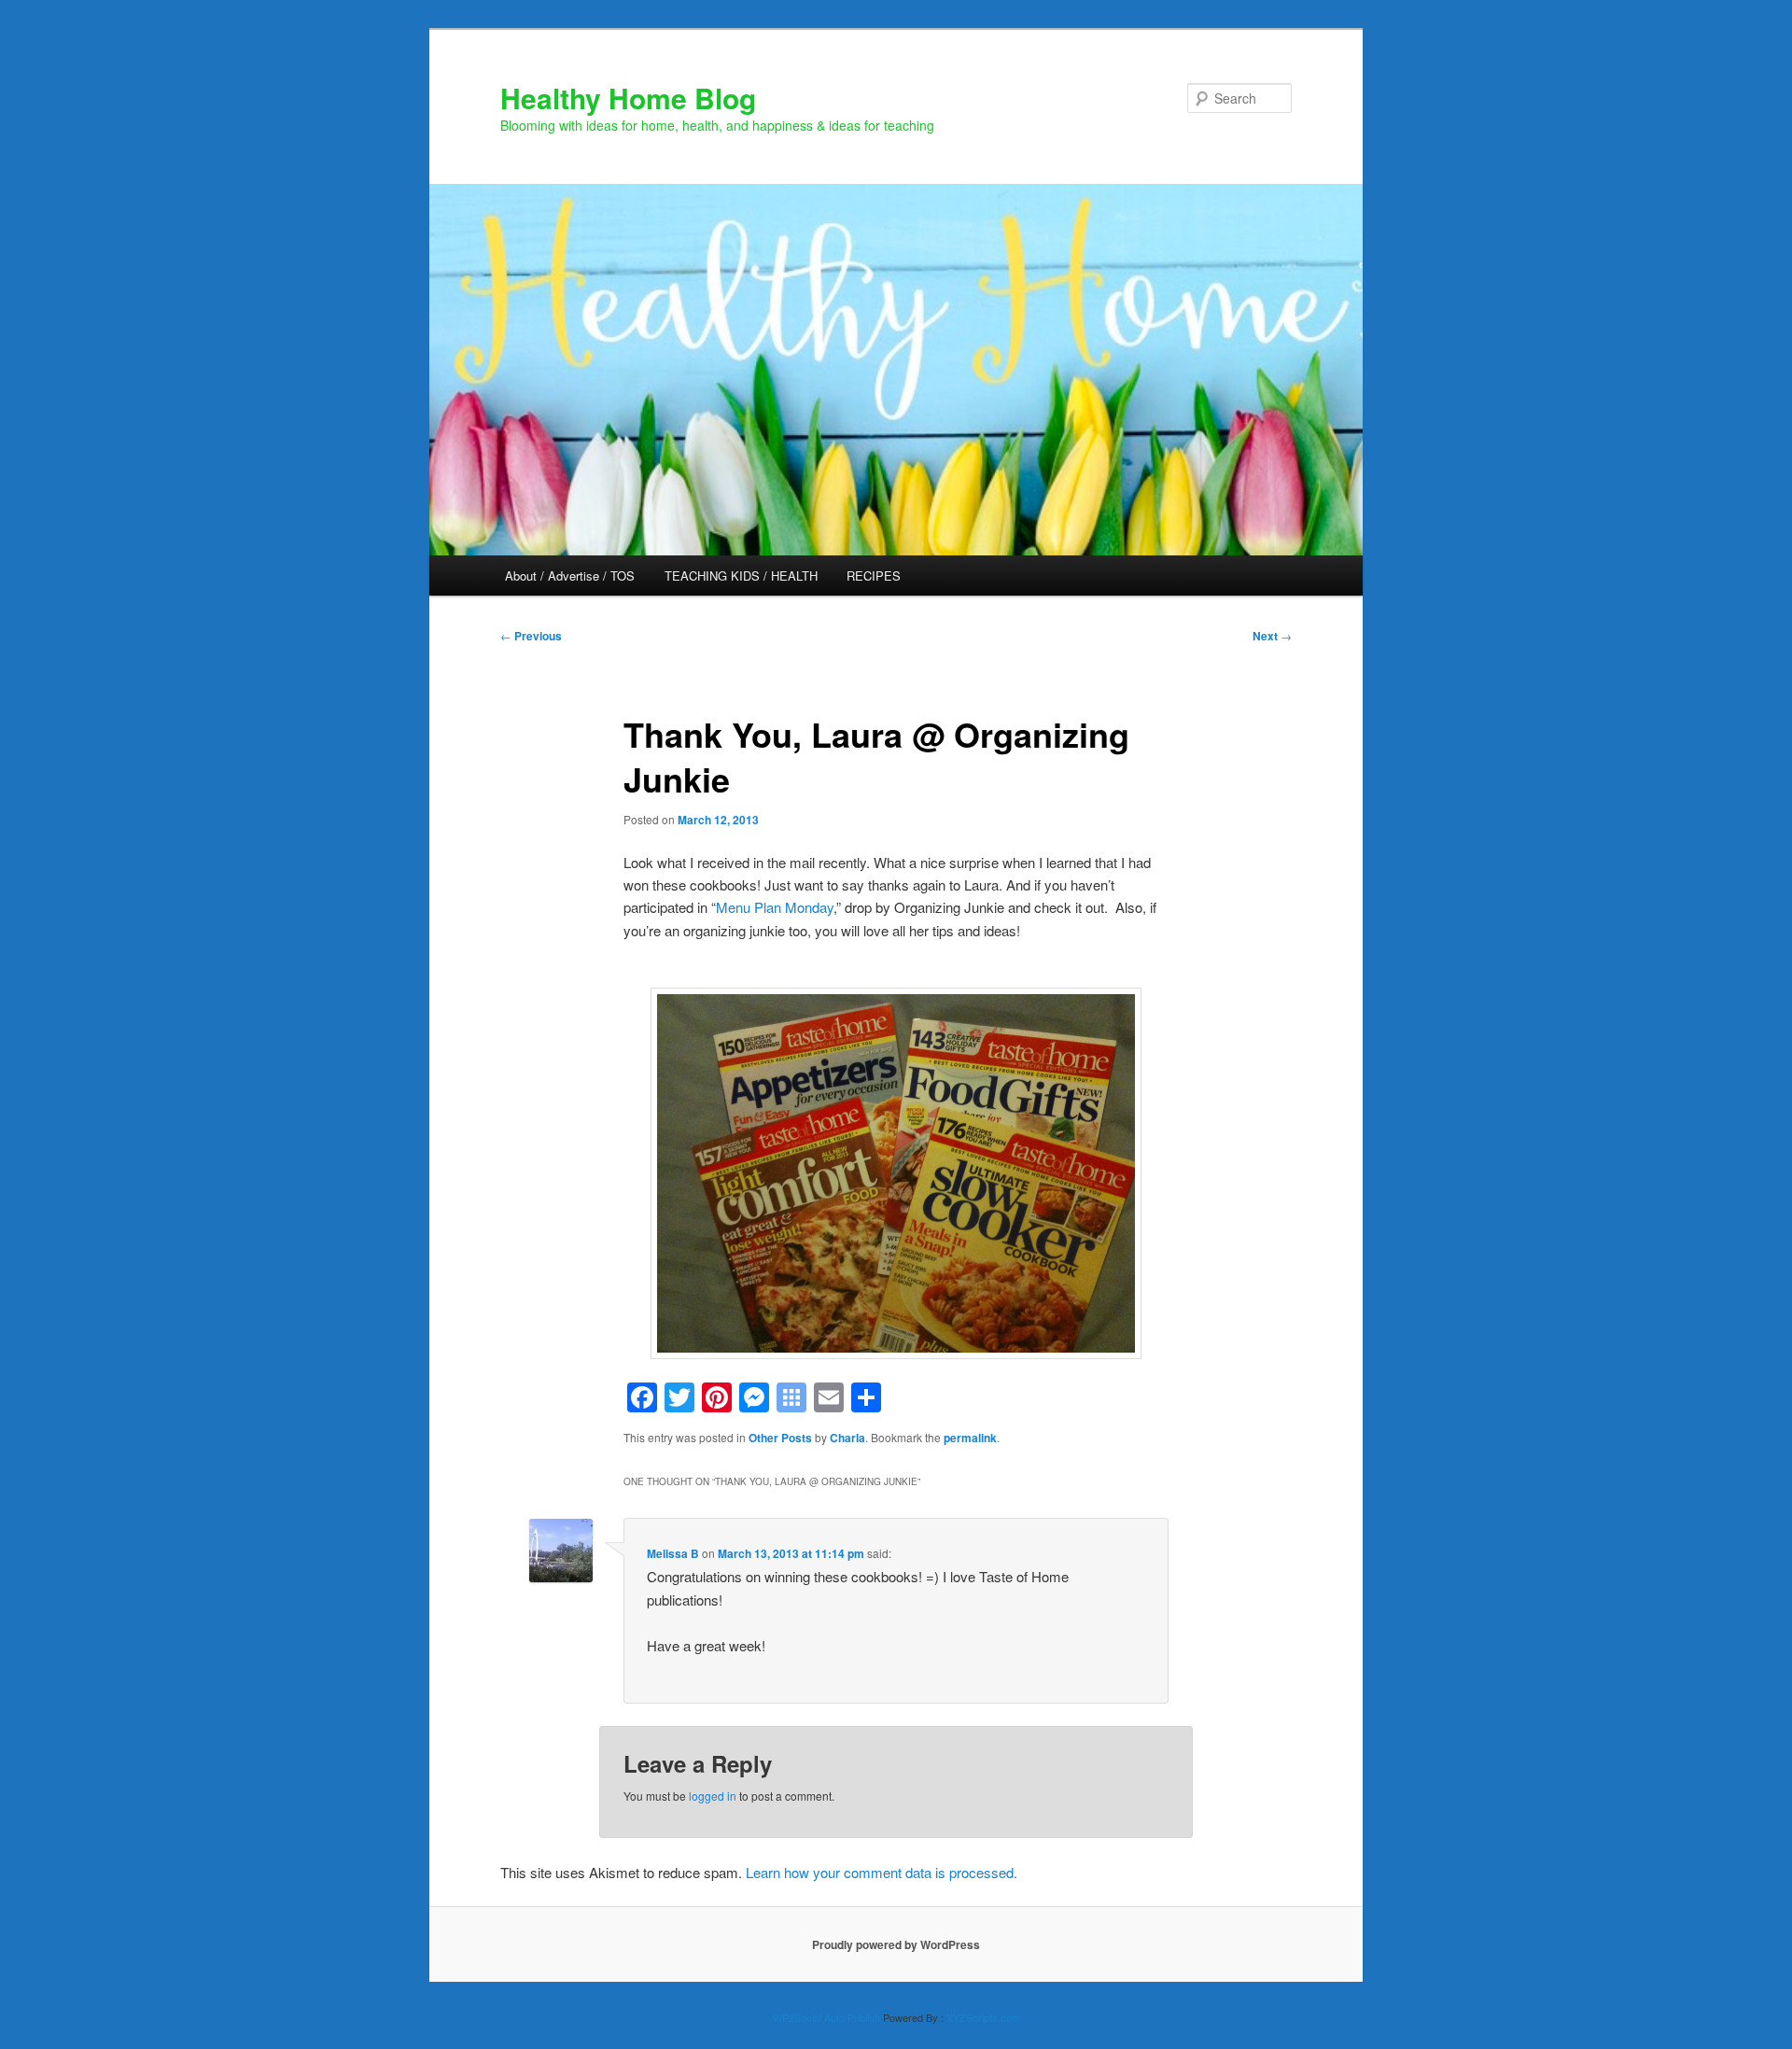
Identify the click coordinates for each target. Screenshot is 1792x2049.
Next (1272, 636)
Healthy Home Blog (628, 98)
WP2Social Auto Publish (826, 2017)
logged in (713, 1796)
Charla (847, 1438)
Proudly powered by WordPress (896, 1944)
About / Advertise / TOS (570, 575)
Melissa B (673, 1553)
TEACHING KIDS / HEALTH (741, 575)
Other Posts (780, 1438)
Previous (531, 636)
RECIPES (874, 575)
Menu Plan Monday (775, 907)
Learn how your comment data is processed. (882, 1872)
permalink (970, 1438)
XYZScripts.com (983, 2017)
